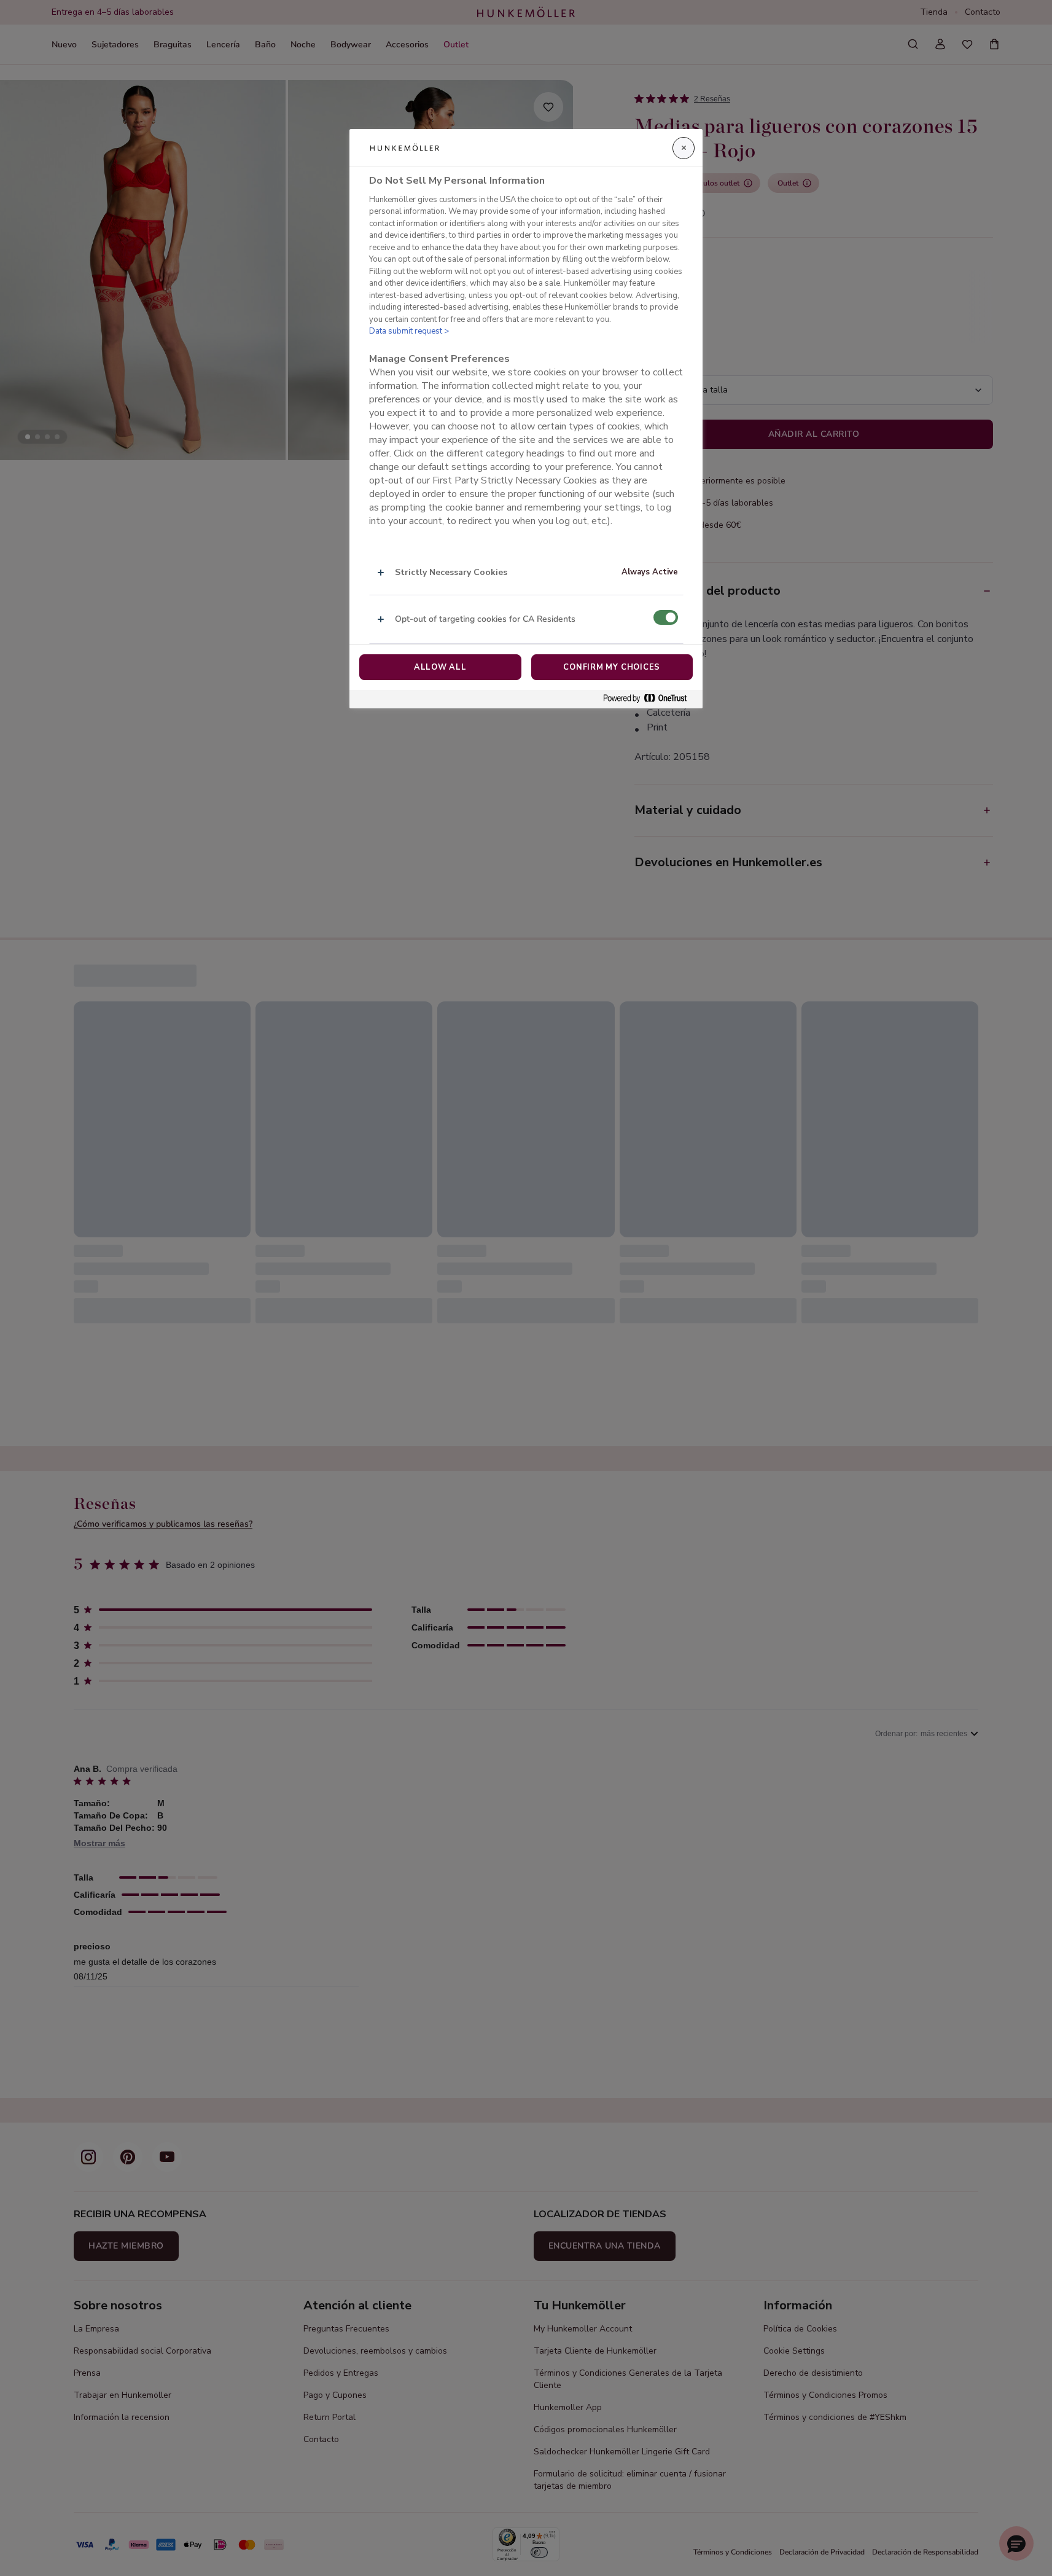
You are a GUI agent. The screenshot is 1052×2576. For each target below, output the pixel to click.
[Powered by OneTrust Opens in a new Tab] (650, 699)
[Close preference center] (684, 148)
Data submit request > (409, 331)
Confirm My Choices (612, 667)
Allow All (440, 667)
